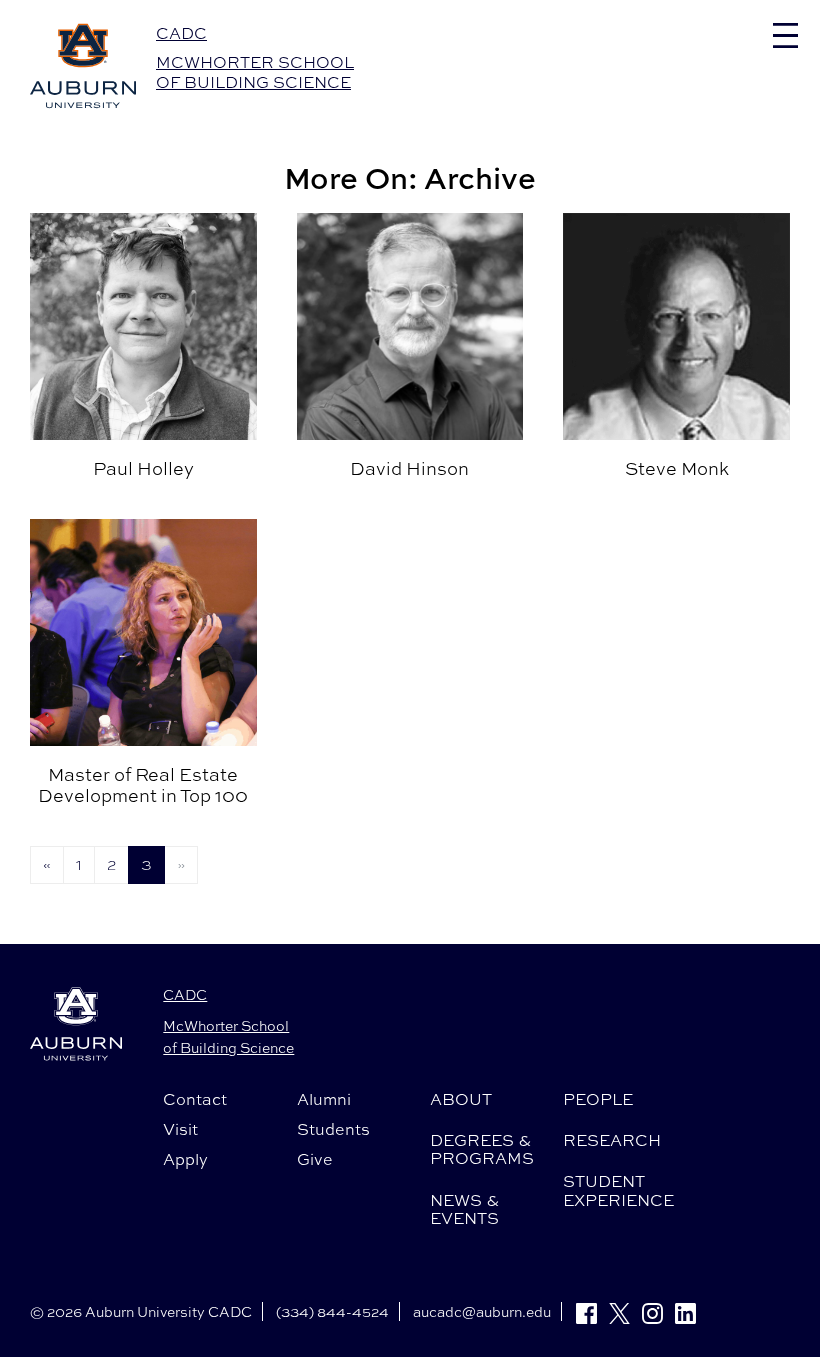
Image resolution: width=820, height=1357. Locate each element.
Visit (180, 1129)
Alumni (324, 1099)
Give (315, 1159)
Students (333, 1129)
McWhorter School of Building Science (255, 72)
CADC (181, 33)
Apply (185, 1159)
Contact (195, 1099)
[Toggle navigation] (785, 35)
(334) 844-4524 (332, 1311)
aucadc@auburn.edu (482, 1311)
